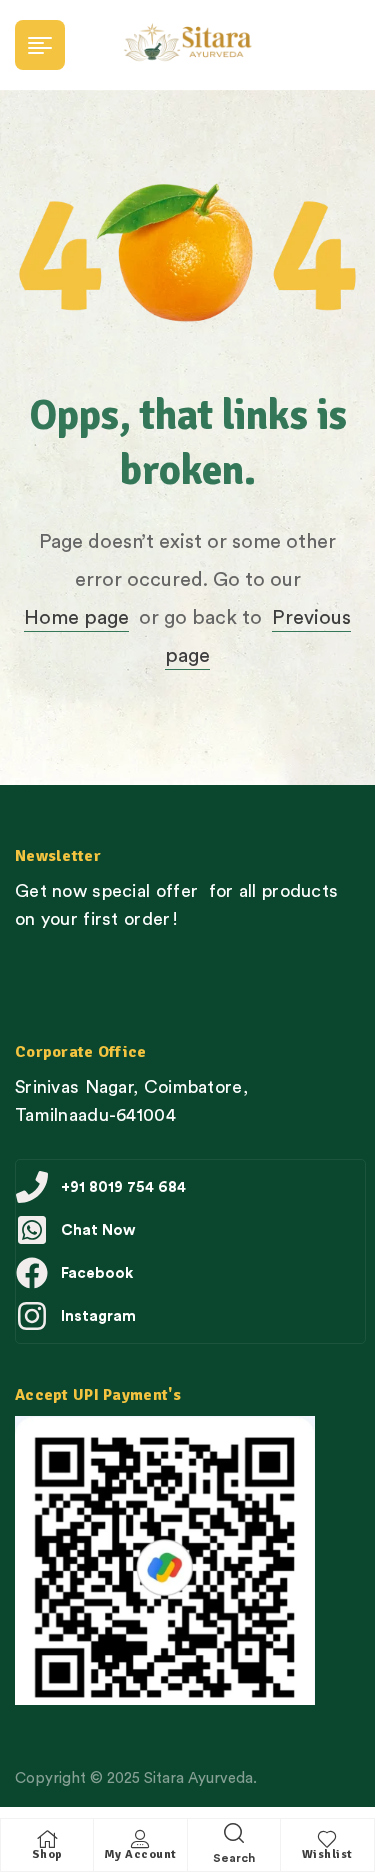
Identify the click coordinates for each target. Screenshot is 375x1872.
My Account (140, 1854)
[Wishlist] (327, 1839)
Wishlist (327, 1854)
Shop (47, 1854)
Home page (76, 618)
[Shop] (47, 1839)
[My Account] (140, 1839)
